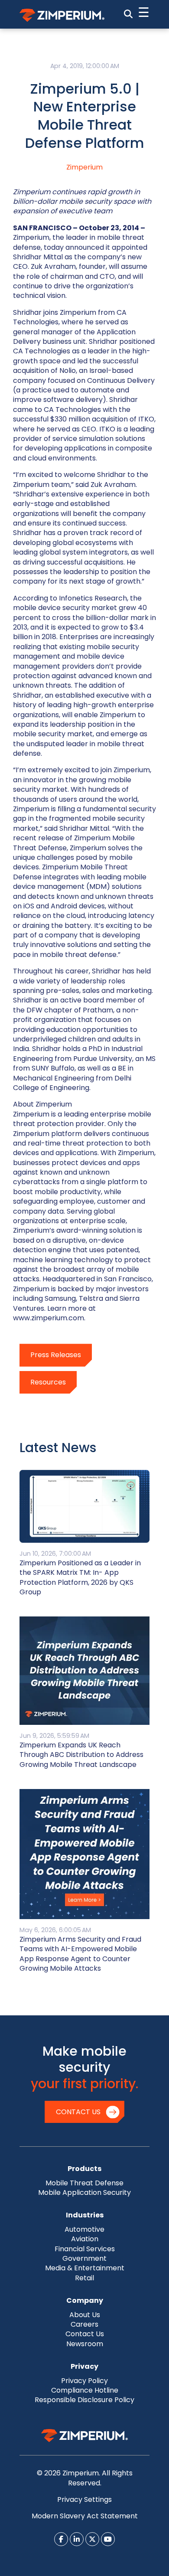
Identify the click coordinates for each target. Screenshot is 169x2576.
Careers (84, 2324)
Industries (85, 2215)
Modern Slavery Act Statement (85, 2516)
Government (84, 2258)
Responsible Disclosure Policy (84, 2400)
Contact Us (78, 2112)
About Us (85, 2315)
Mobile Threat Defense (84, 2183)
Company (85, 2300)
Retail (84, 2278)
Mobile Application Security (84, 2192)
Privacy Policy (84, 2381)
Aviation (85, 2239)
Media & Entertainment (85, 2268)
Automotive (84, 2229)
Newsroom (85, 2344)
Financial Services (85, 2249)
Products (84, 2169)
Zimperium (84, 167)
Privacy (84, 2366)
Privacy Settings (84, 2499)
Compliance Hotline (85, 2390)
